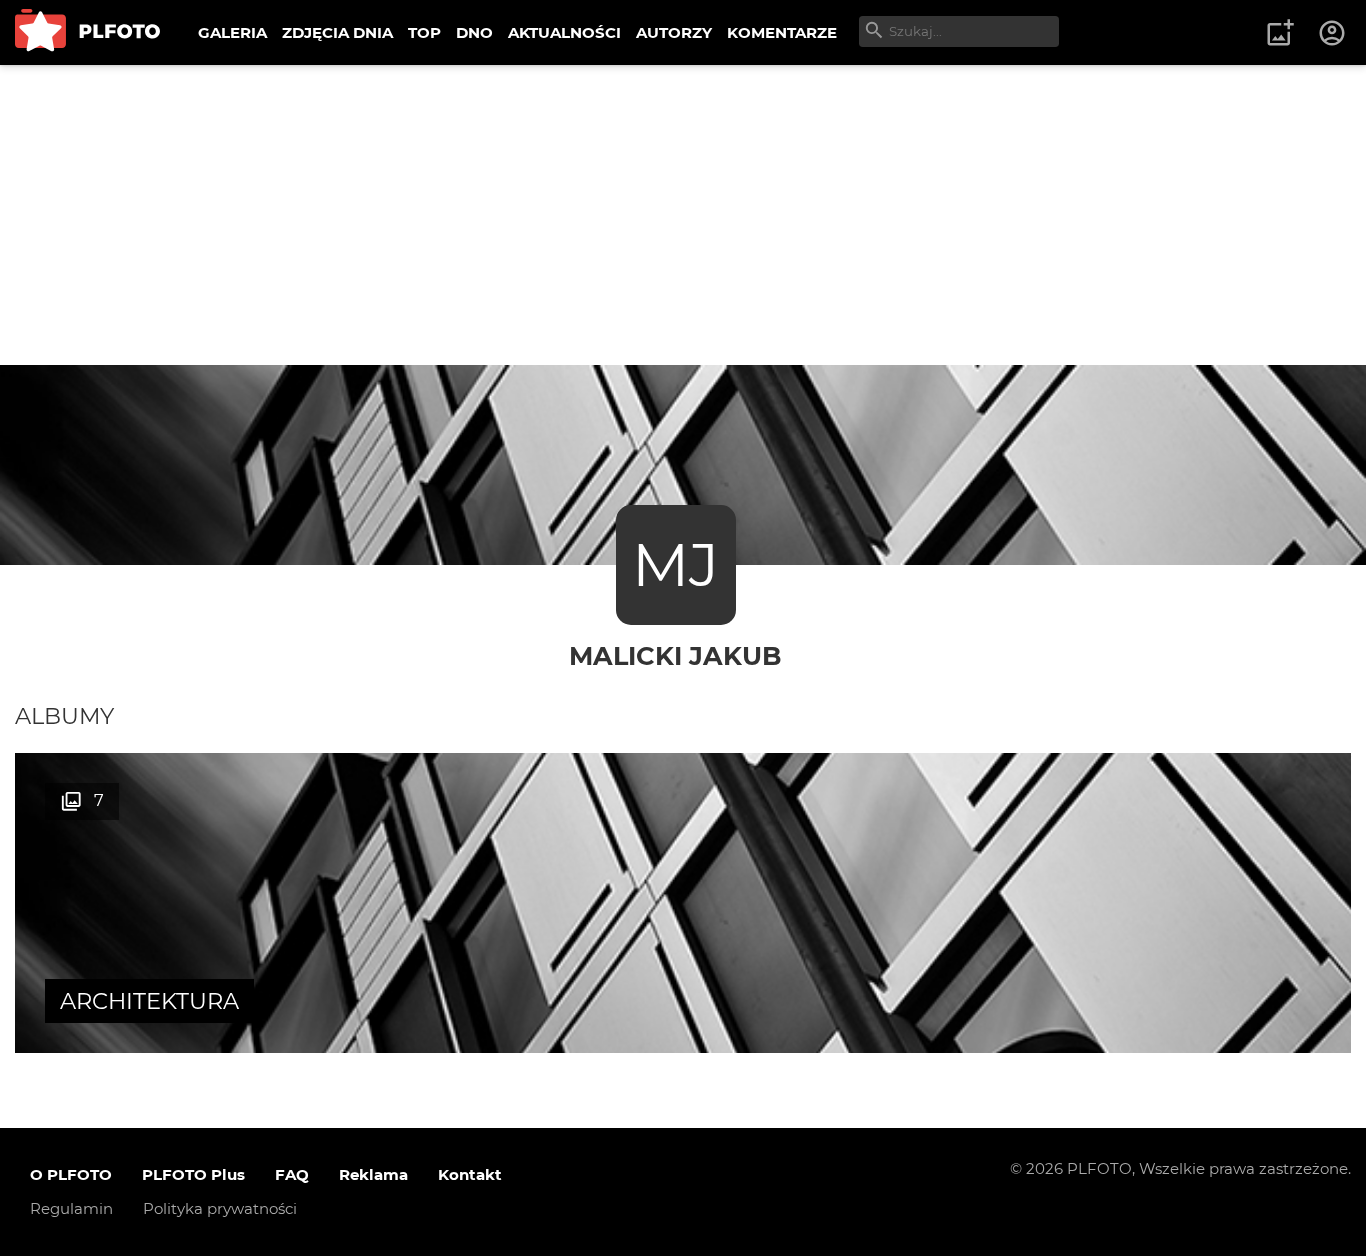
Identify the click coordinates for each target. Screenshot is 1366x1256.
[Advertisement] (683, 215)
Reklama (373, 1174)
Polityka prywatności (220, 1208)
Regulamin (71, 1208)
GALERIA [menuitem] (232, 32)
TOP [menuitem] (424, 32)
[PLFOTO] (87, 32)
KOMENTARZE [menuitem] (782, 32)
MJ (675, 564)
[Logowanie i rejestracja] (1333, 33)
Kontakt (470, 1174)
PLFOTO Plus (193, 1174)
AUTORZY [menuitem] (674, 32)
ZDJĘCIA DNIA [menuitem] (337, 32)
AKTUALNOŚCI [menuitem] (564, 32)
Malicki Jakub (675, 655)
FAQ (292, 1174)
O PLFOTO (71, 1174)
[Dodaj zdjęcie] (1280, 33)
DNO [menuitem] (474, 32)
